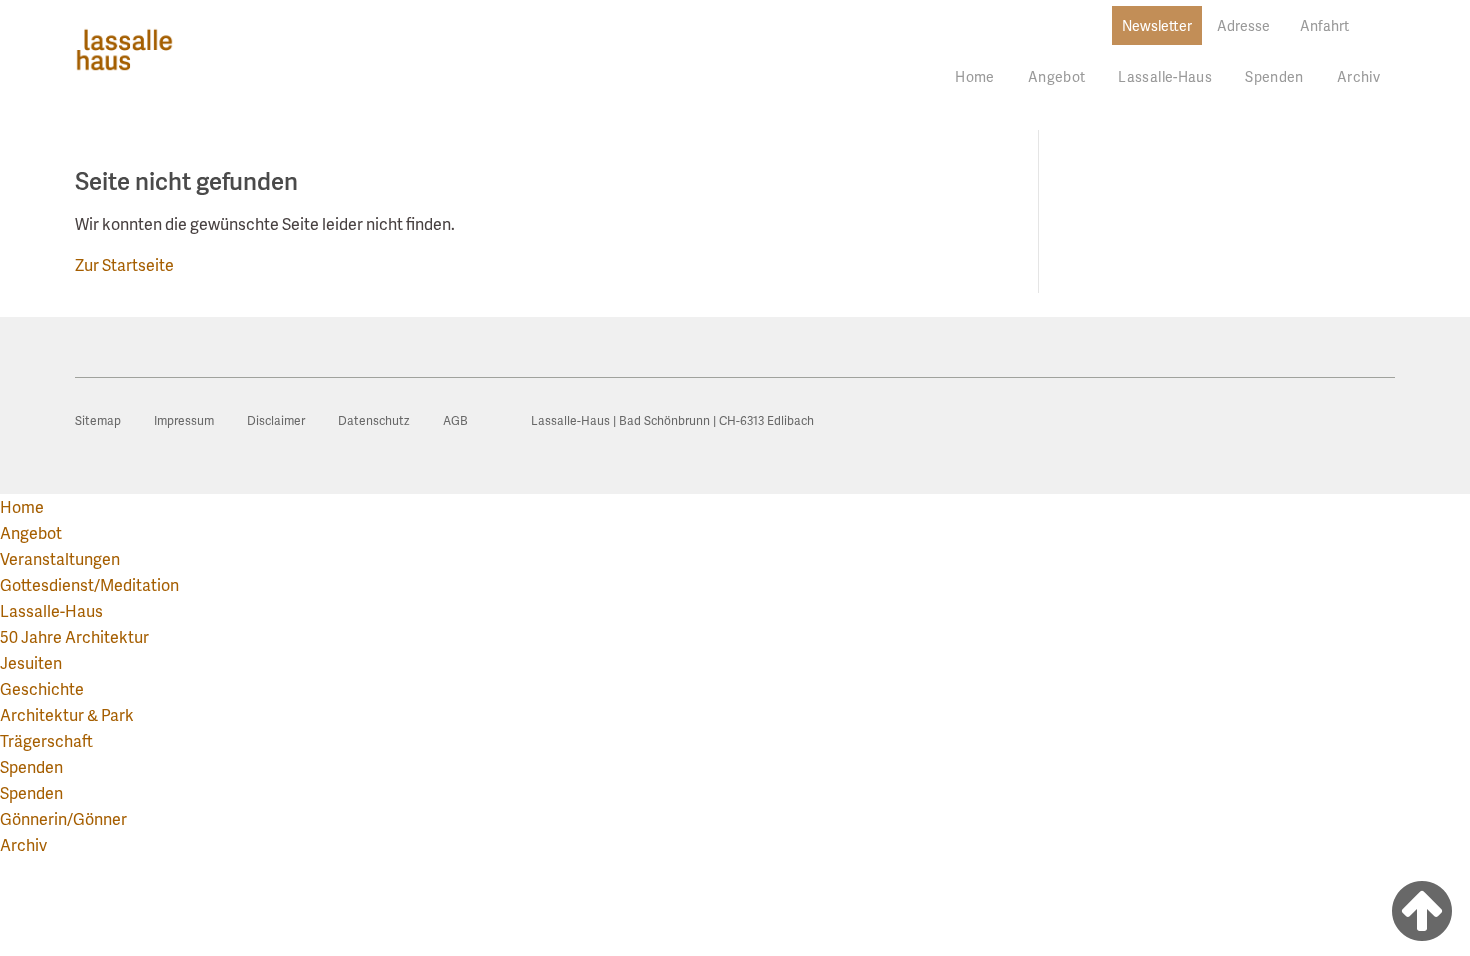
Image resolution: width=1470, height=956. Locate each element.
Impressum (184, 420)
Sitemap (98, 420)
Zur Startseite (124, 264)
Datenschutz (374, 420)
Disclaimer (276, 420)
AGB (455, 420)
